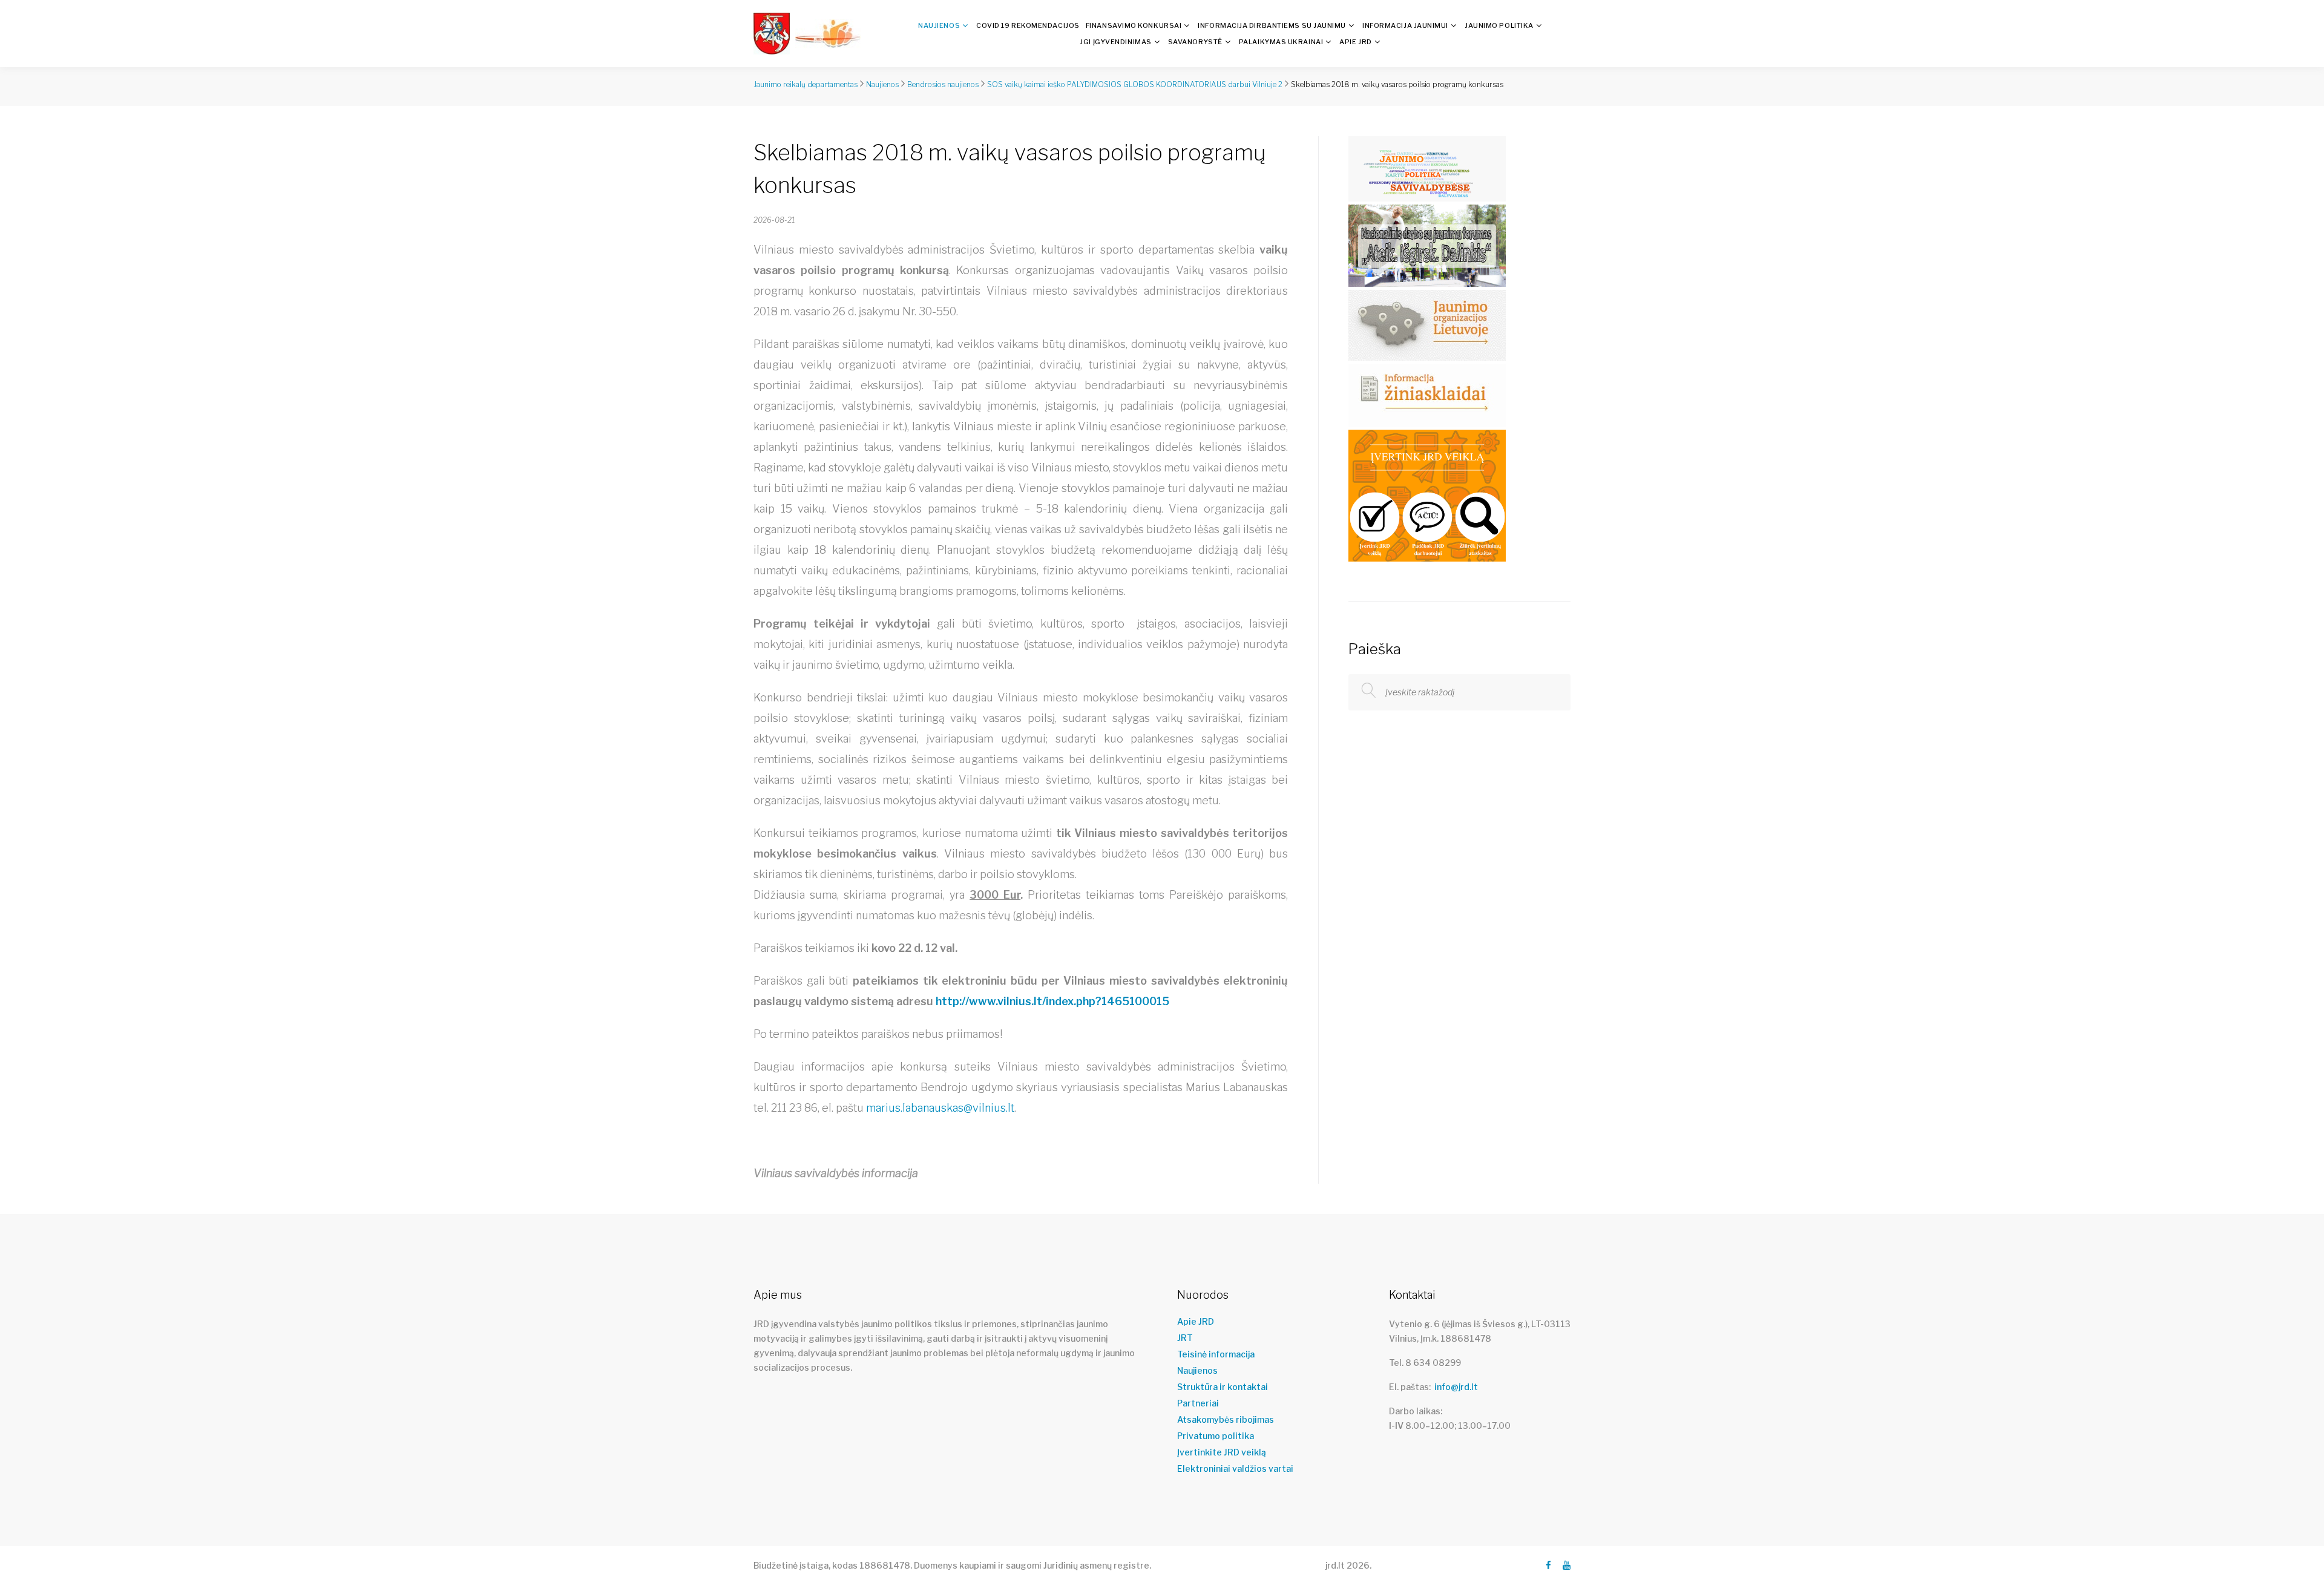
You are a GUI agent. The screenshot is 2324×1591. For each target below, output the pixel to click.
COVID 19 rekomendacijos (1028, 25)
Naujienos (939, 25)
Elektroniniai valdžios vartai (1235, 1469)
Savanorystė (1195, 42)
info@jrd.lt (1456, 1387)
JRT (1185, 1338)
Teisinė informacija (1216, 1354)
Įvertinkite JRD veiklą (1222, 1452)
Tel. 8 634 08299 (1425, 1363)
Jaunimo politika (1499, 25)
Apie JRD (1355, 42)
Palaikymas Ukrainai (1281, 42)
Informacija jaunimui (1405, 25)
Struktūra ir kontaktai (1223, 1387)
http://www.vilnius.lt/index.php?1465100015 (1052, 1001)
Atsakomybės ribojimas (1226, 1420)
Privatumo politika (1216, 1436)
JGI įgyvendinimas (1115, 42)
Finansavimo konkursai (1134, 25)
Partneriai (1198, 1403)
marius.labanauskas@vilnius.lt (940, 1108)
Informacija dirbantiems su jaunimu (1272, 25)
